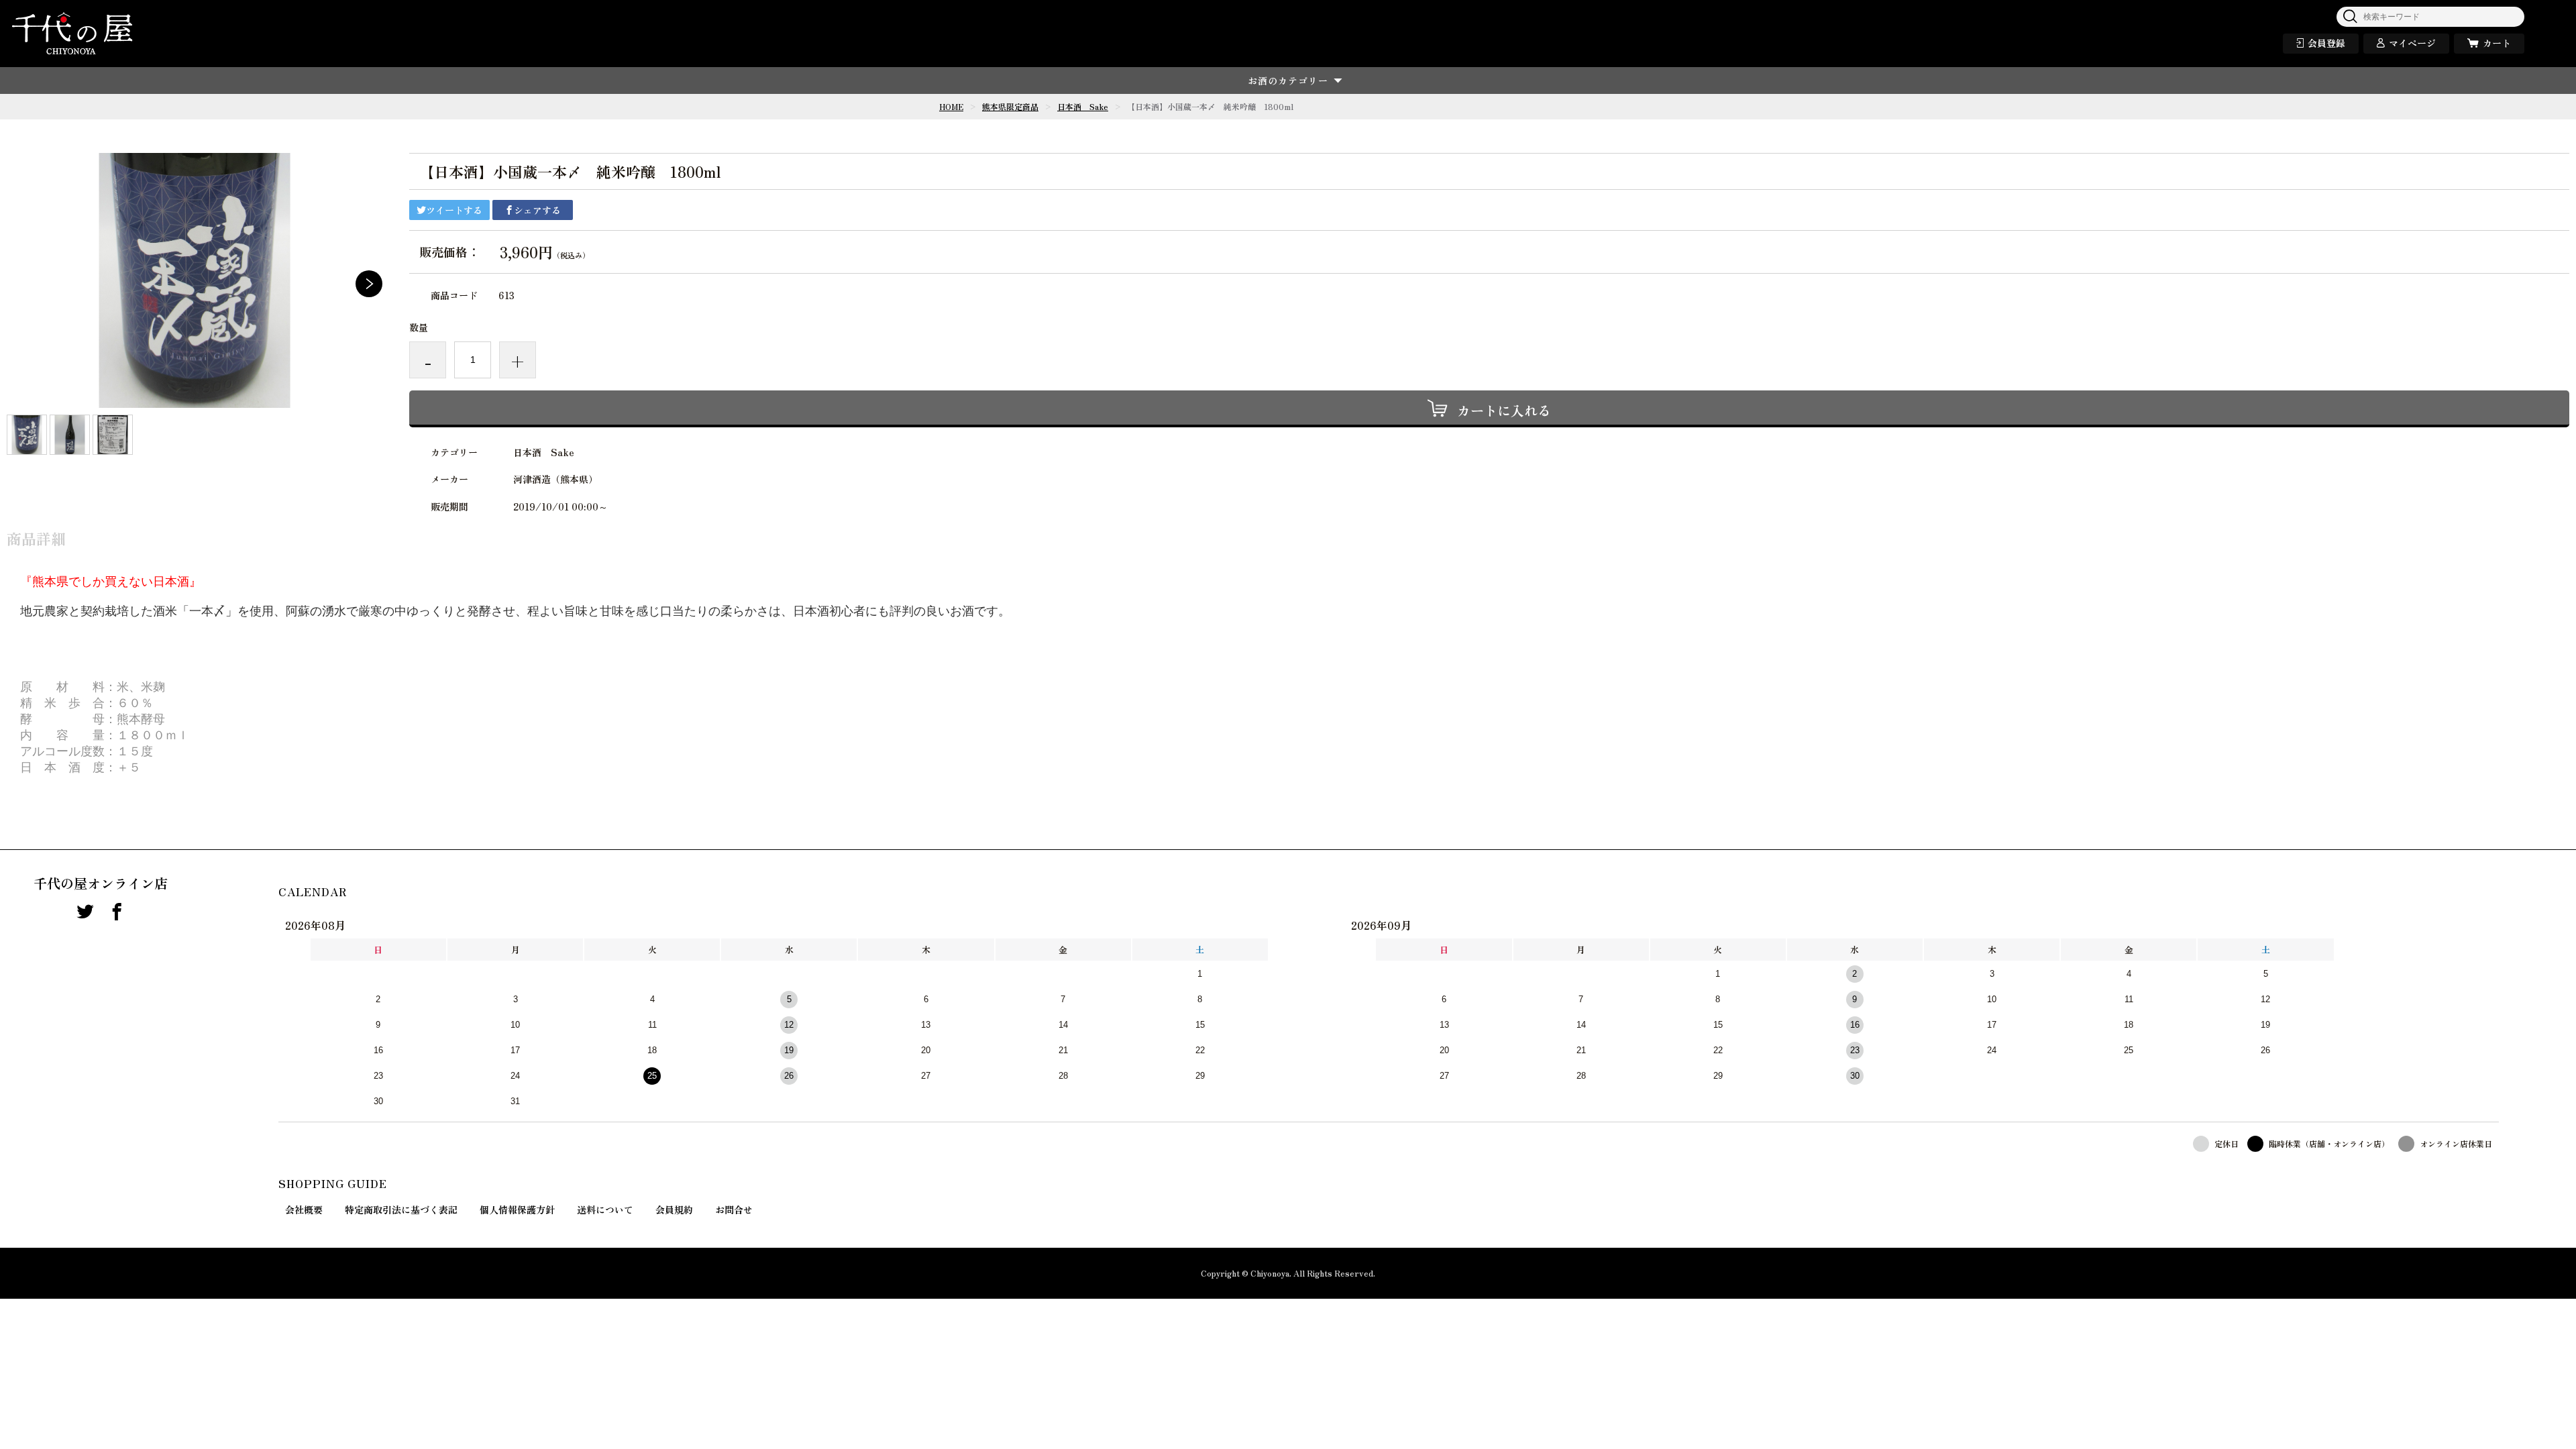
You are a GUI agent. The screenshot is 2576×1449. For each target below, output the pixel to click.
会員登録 (2326, 43)
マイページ (2412, 43)
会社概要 (304, 1210)
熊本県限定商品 (1010, 106)
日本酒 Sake (1083, 106)
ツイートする (454, 210)
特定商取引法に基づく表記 (401, 1210)
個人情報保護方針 (517, 1210)
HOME (951, 106)
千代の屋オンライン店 (101, 883)
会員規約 (674, 1210)
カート (2497, 43)
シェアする (537, 210)
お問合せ (734, 1210)
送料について (605, 1210)
